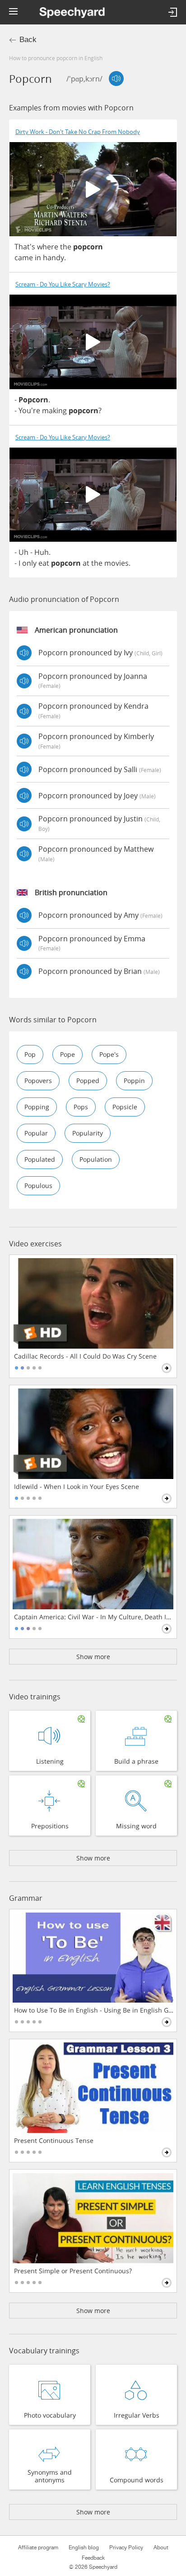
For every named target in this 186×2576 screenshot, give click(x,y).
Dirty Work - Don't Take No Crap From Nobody (78, 132)
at (86, 563)
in (38, 258)
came (24, 258)
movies (116, 563)
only (29, 563)
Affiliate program (38, 2547)
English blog (84, 2547)
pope (67, 1054)
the (66, 247)
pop (30, 1054)
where (48, 247)
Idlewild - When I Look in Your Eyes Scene (77, 1487)
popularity (88, 1133)
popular (36, 1133)
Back (28, 40)
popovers (38, 1080)
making (54, 410)
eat (44, 563)
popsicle (125, 1107)
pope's (109, 1054)
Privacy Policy (126, 2547)
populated (40, 1159)
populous (38, 1185)
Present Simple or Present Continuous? (73, 2271)
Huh (42, 552)
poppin (134, 1080)
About (161, 2547)
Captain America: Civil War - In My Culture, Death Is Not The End (94, 1617)
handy (53, 258)
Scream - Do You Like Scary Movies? (63, 284)
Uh (23, 552)
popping (37, 1107)
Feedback (93, 2558)
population (96, 1159)
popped (88, 1080)
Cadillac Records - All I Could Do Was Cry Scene (85, 1356)
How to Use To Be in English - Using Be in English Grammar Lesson (94, 2010)
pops (81, 1107)
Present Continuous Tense (54, 2141)
